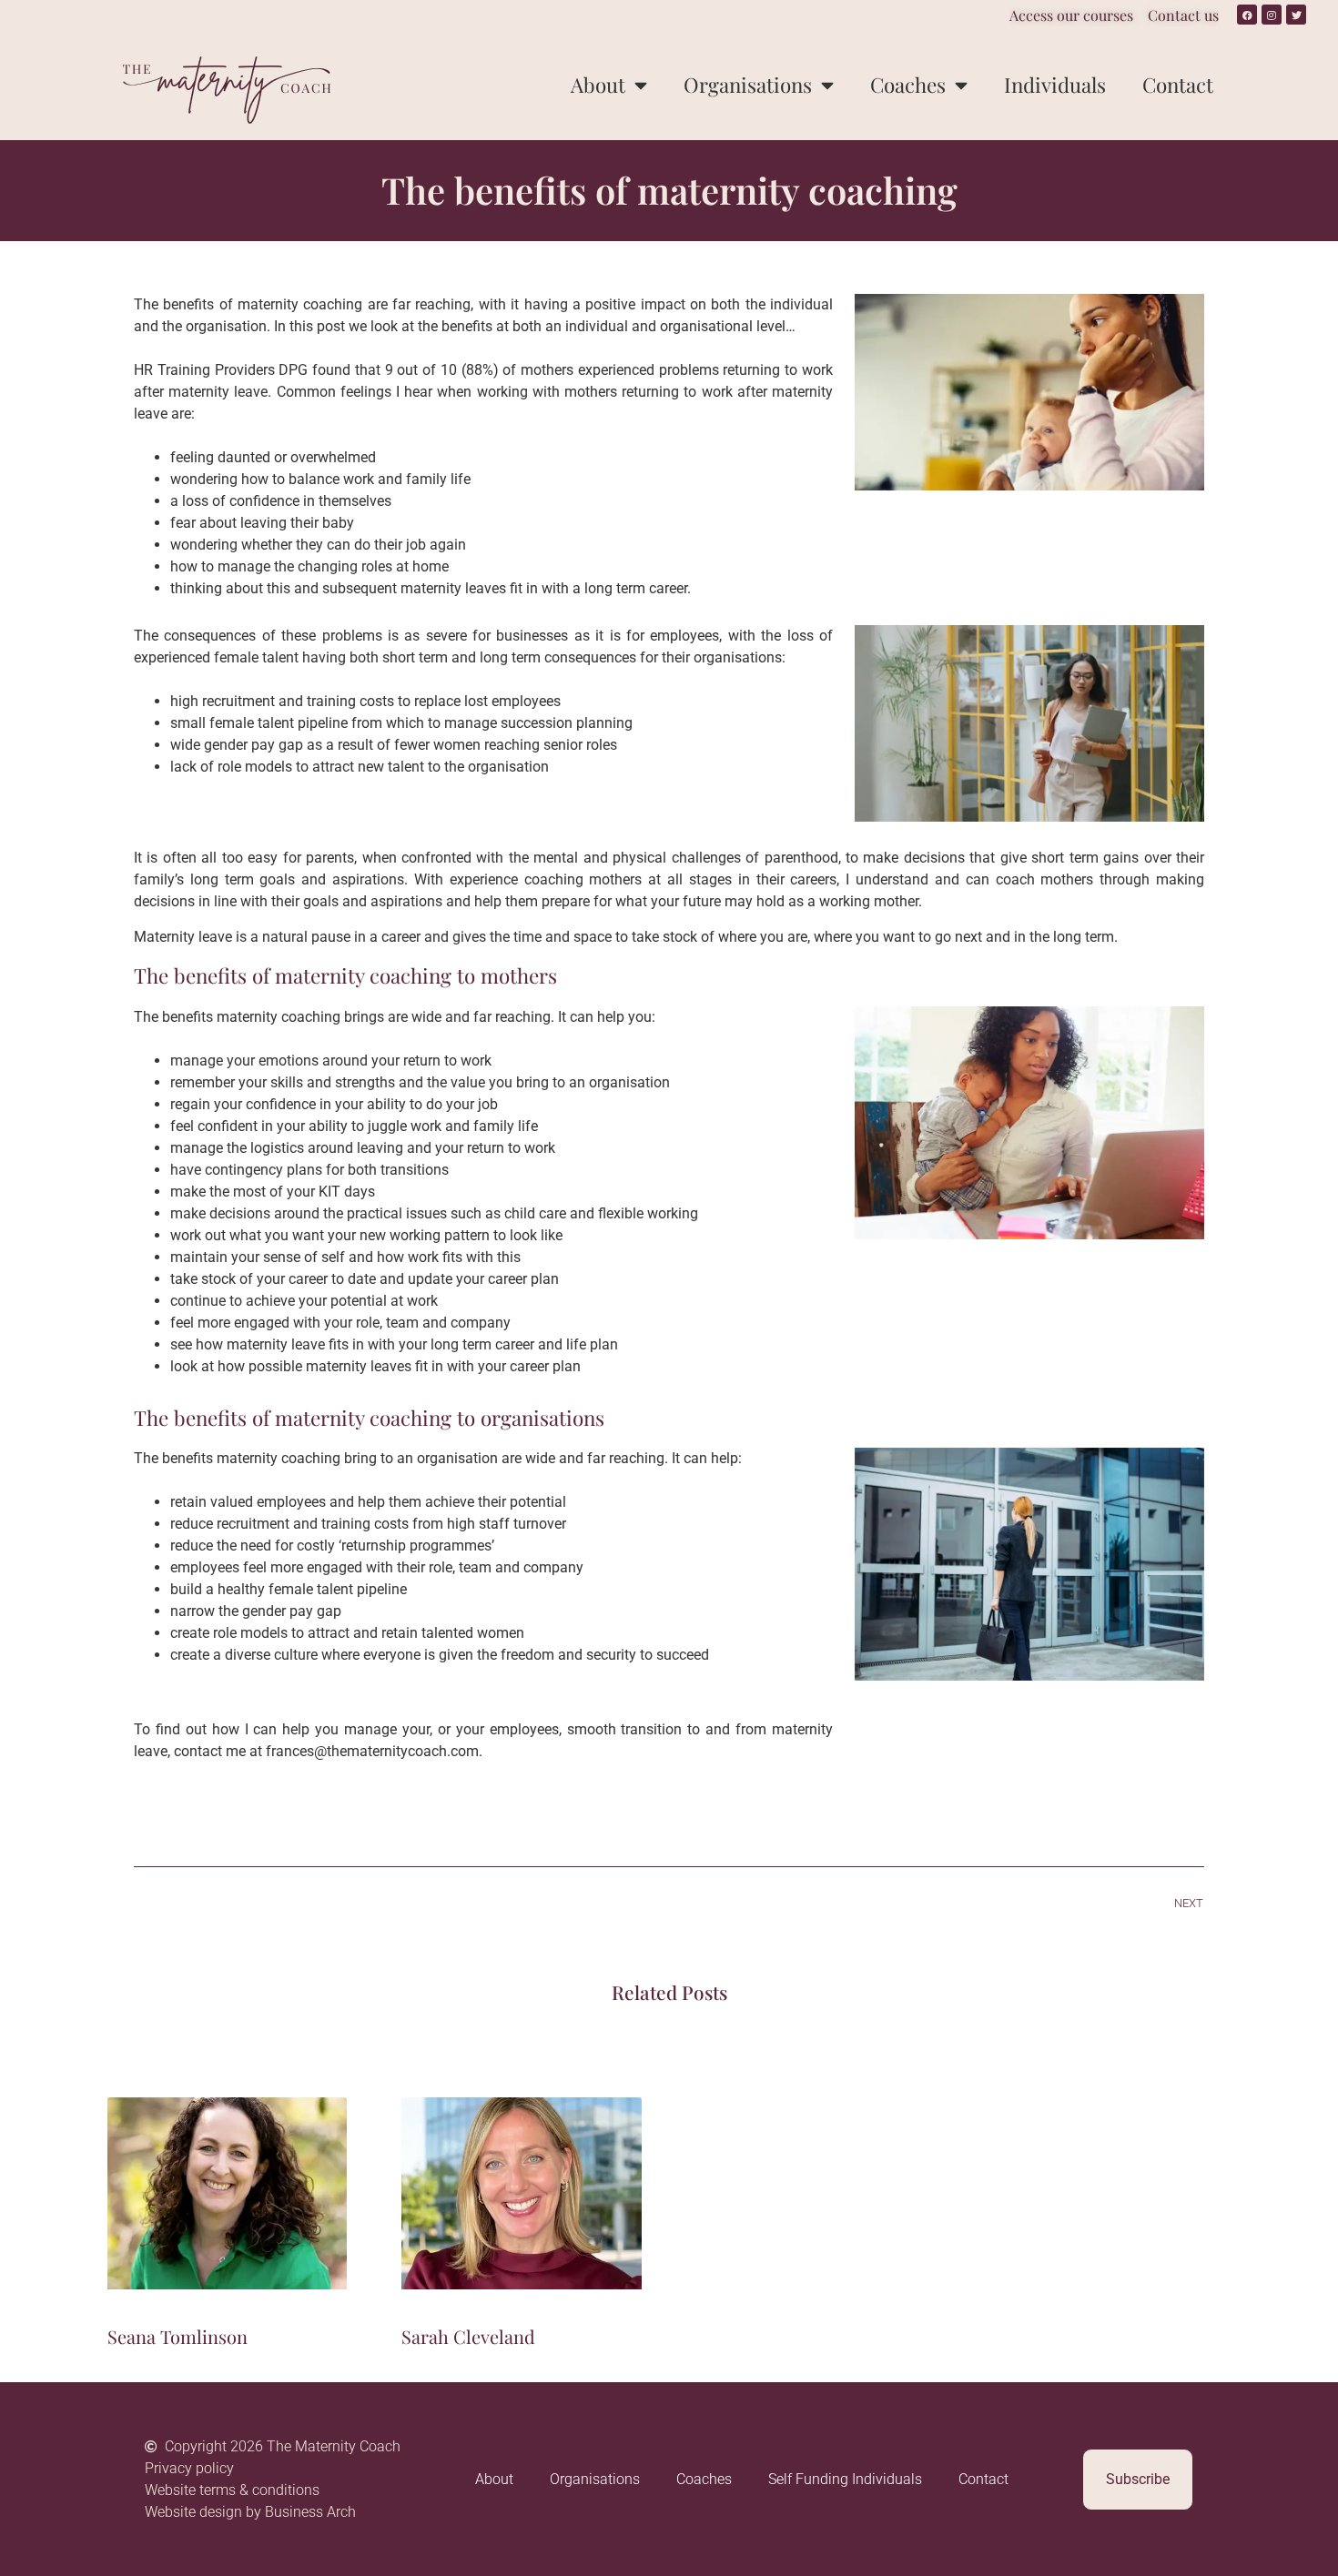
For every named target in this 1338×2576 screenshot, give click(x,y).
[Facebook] (1247, 15)
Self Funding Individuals (845, 2479)
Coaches (908, 85)
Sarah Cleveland (468, 2336)
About (598, 85)
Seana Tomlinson (177, 2336)
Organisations (748, 85)
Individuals (1055, 85)
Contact (1178, 85)
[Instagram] (1272, 15)
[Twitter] (1296, 15)
